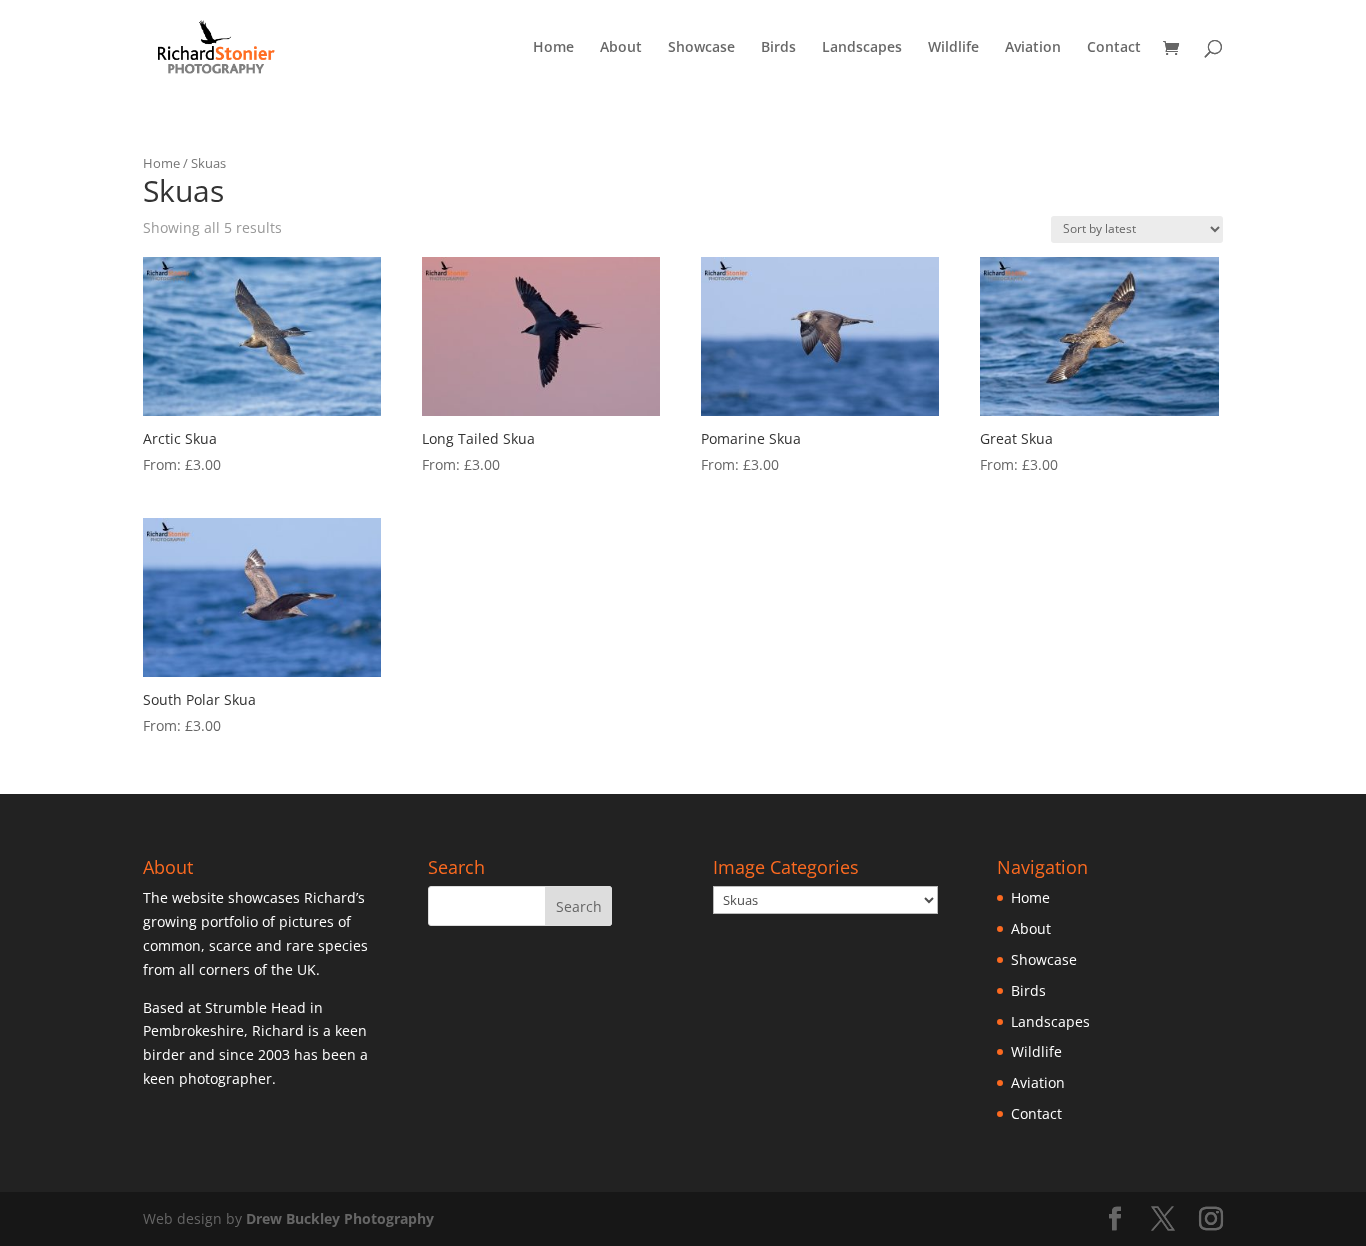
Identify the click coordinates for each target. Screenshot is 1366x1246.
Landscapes (862, 48)
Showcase (701, 48)
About (621, 48)
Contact (1114, 48)
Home (553, 48)
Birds (778, 48)
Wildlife (953, 48)
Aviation (1033, 48)
